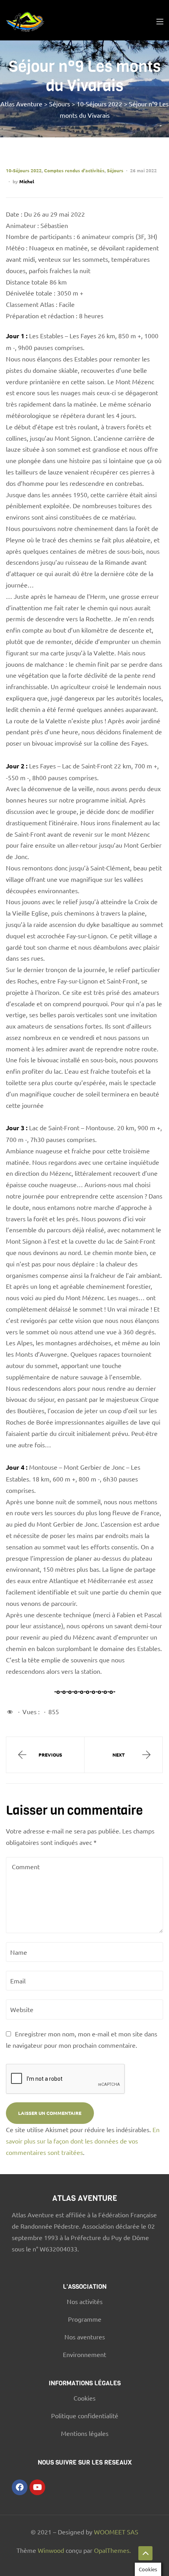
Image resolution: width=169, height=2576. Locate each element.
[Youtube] (37, 2487)
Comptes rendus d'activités (74, 170)
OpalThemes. (112, 2550)
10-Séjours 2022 (24, 170)
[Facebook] (20, 2487)
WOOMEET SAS (116, 2532)
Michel (27, 181)
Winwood (52, 2550)
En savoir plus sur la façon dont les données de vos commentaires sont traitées (83, 2141)
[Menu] (160, 20)
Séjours (115, 170)
